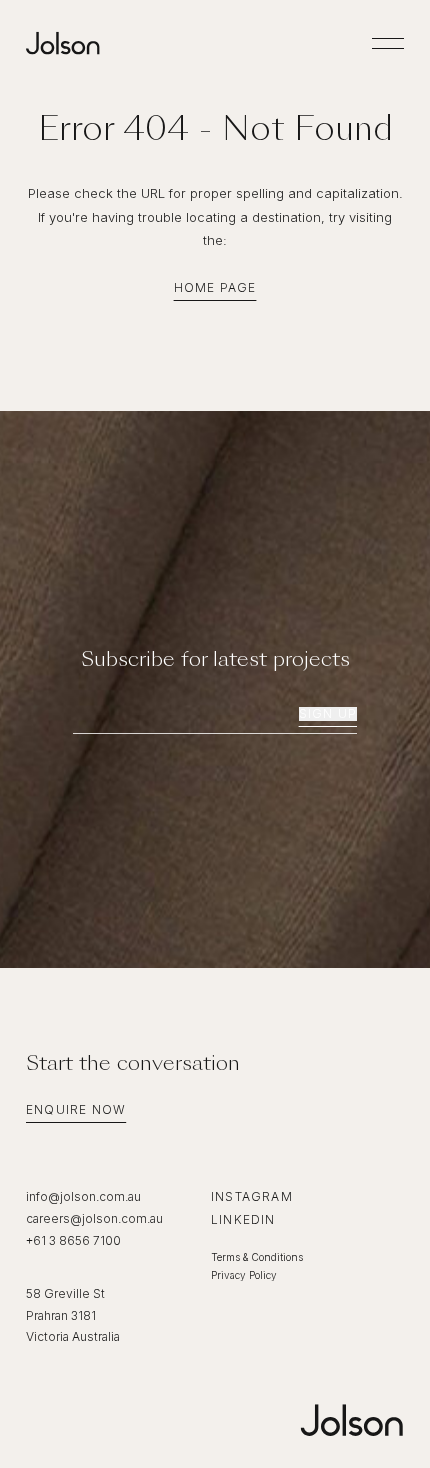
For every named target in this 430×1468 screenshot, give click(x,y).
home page (215, 288)
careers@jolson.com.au (94, 1218)
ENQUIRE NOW (76, 1110)
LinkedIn (243, 1219)
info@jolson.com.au (83, 1196)
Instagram (252, 1196)
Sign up (328, 714)
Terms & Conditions (257, 1257)
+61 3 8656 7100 (73, 1240)
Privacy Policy (244, 1275)
